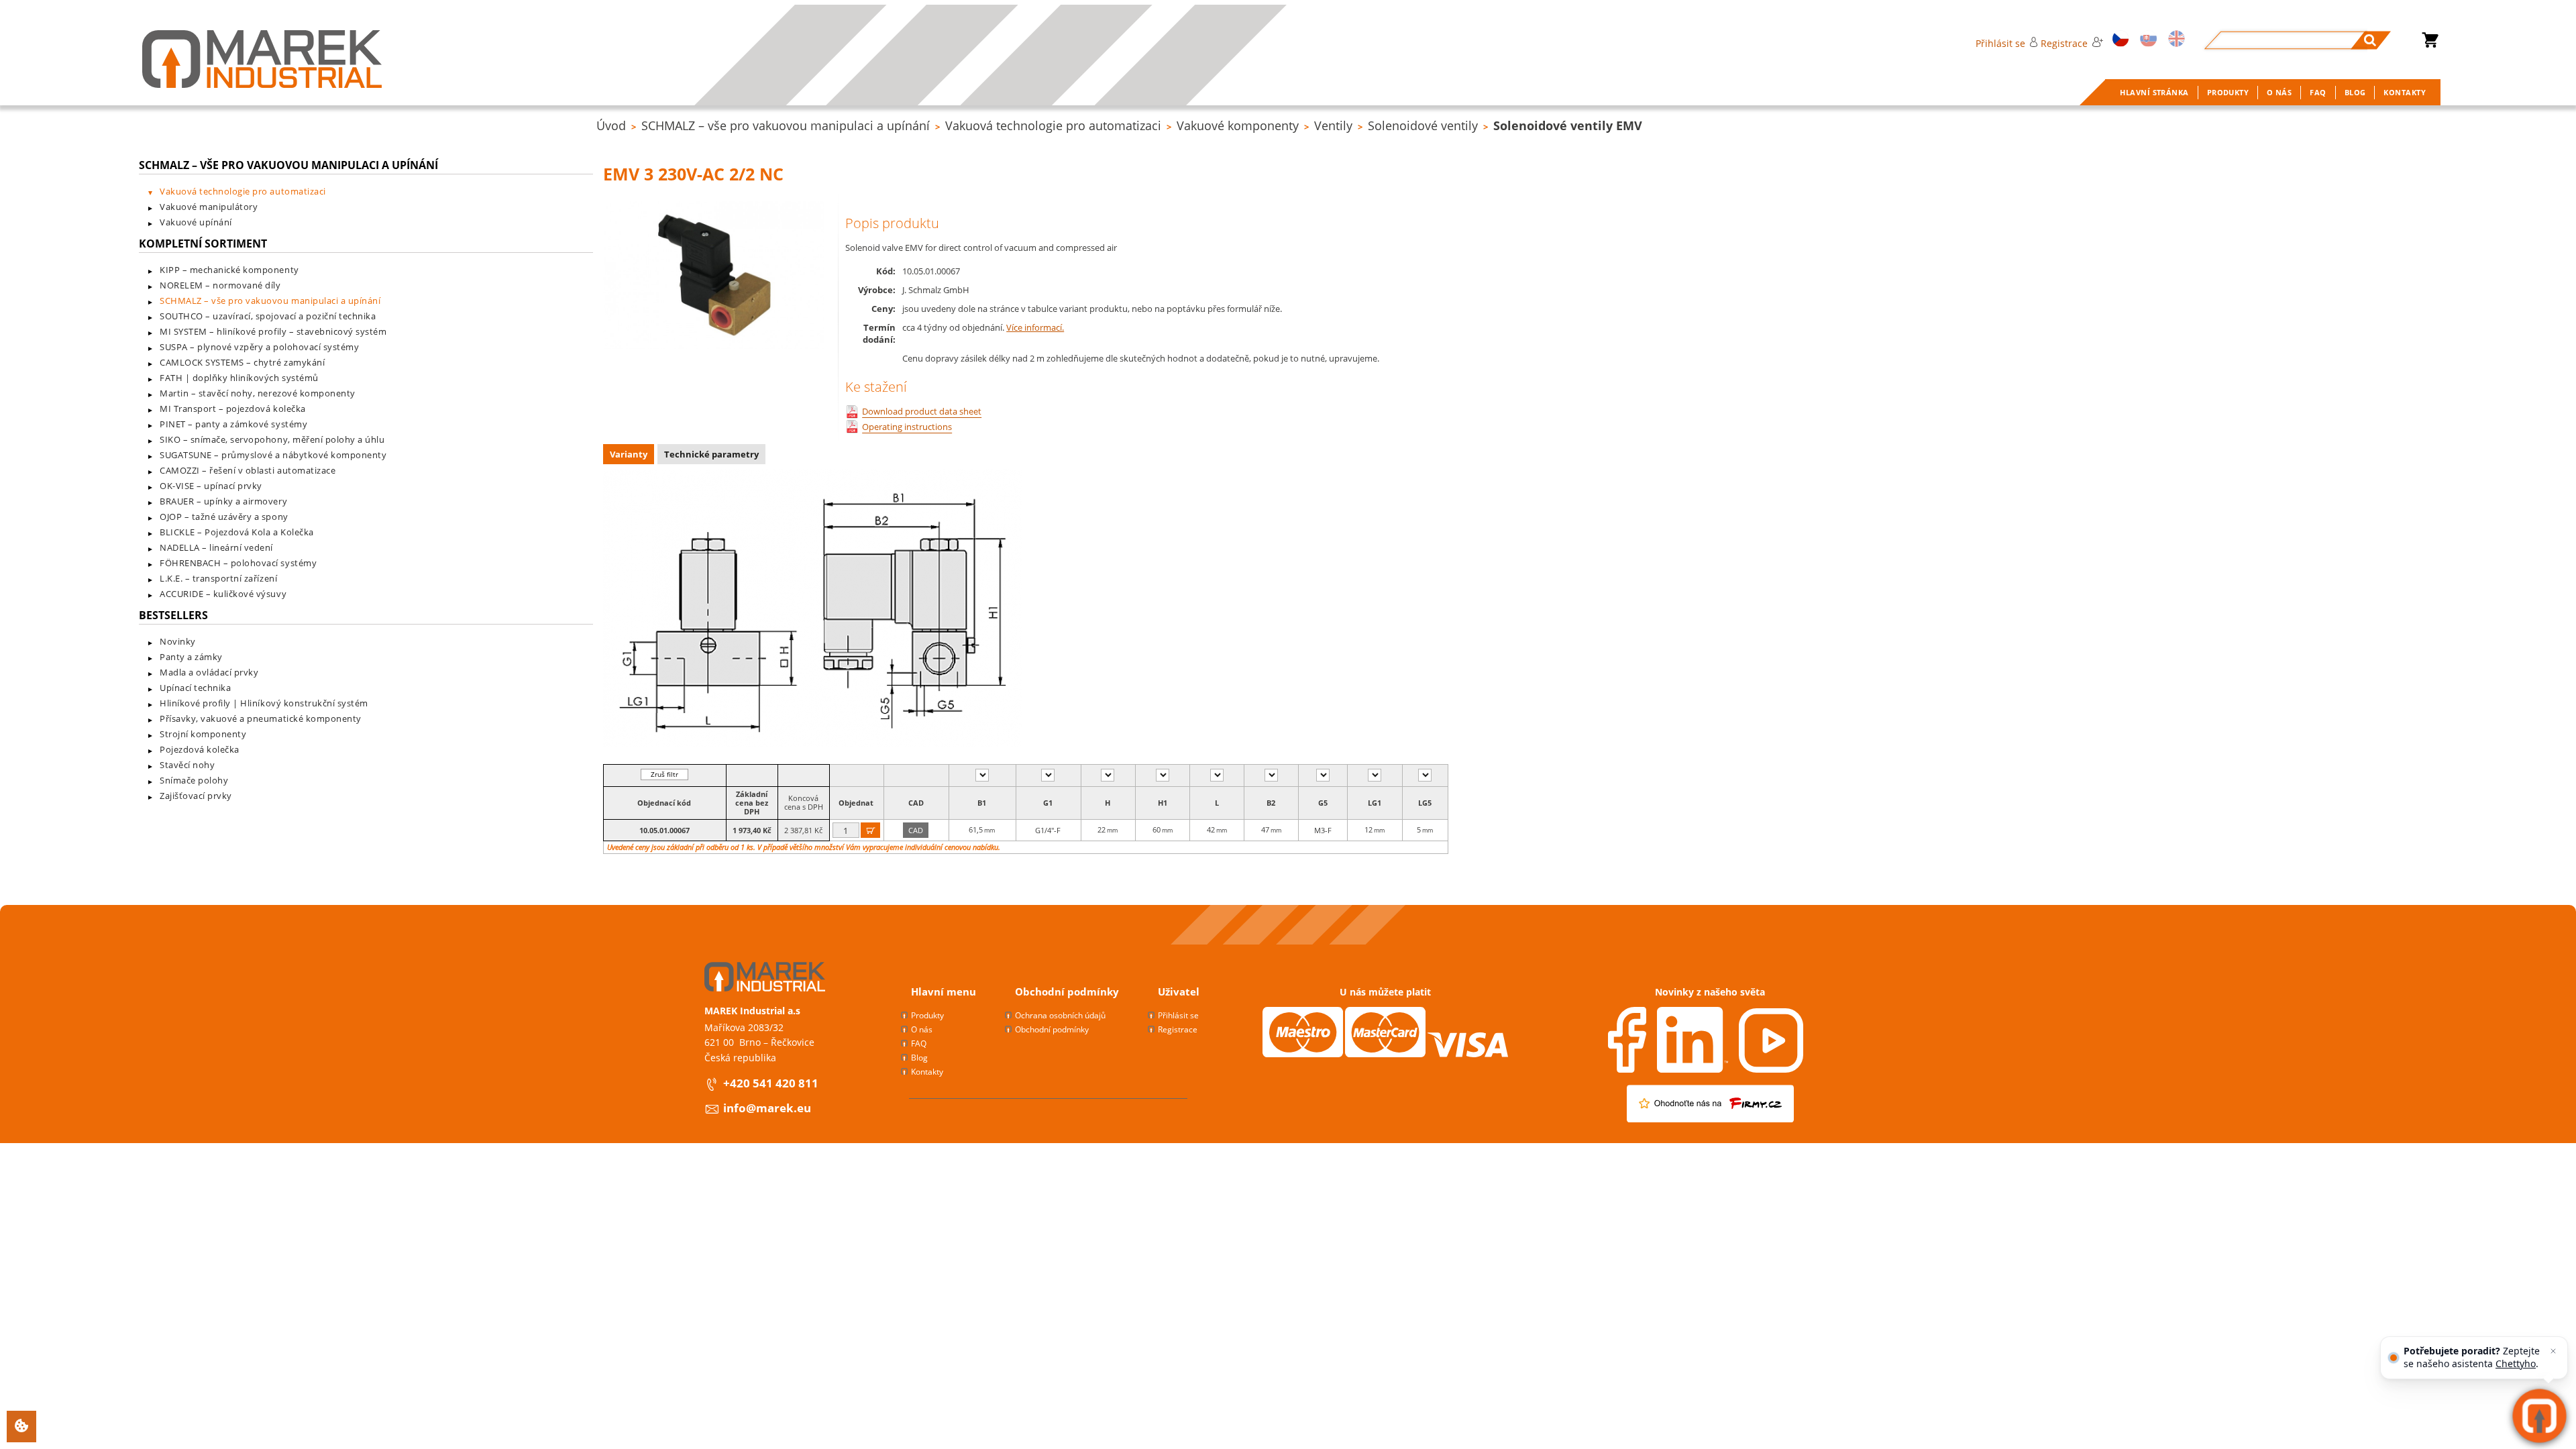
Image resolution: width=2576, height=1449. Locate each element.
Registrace (2064, 43)
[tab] (630, 456)
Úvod (611, 125)
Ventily (1333, 125)
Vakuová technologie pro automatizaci (1053, 125)
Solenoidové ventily (1423, 125)
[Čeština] (2118, 40)
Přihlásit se (2000, 43)
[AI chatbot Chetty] (2539, 1416)
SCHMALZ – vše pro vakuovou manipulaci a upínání (786, 125)
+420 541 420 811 (771, 1083)
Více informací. (1035, 327)
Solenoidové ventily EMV (1568, 125)
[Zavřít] (2553, 1351)
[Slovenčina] (2146, 40)
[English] (2175, 40)
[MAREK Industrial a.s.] (262, 59)
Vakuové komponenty (1238, 125)
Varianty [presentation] (629, 454)
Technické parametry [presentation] (711, 454)
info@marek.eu (767, 1108)
